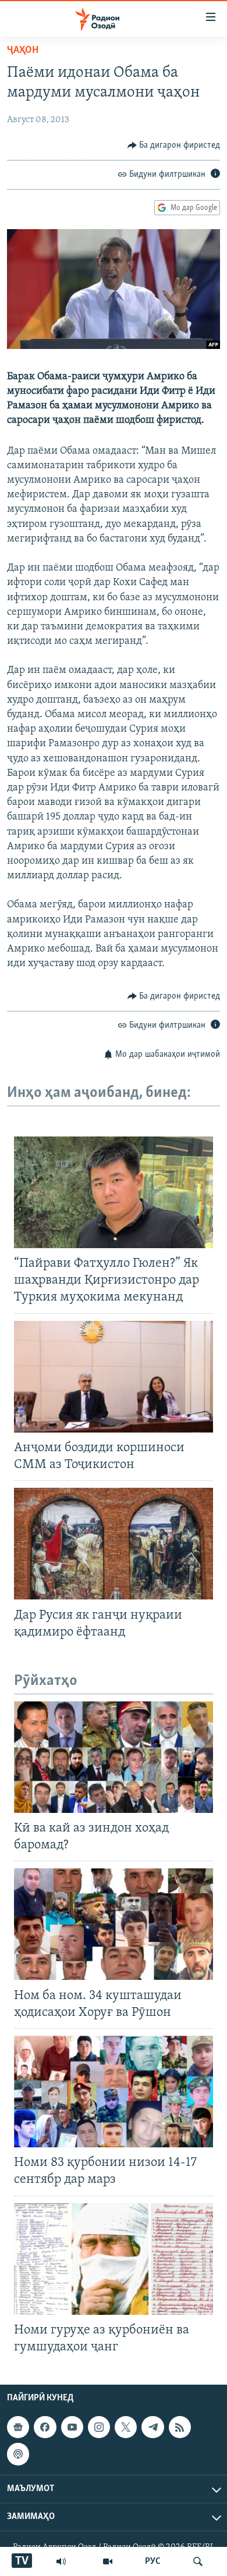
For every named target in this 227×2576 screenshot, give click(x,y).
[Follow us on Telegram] (152, 2427)
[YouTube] (108, 2561)
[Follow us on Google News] (18, 2427)
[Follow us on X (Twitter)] (126, 2427)
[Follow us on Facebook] (45, 2427)
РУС (153, 2561)
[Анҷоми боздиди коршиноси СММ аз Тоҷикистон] (114, 1377)
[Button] (174, 145)
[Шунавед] (61, 2561)
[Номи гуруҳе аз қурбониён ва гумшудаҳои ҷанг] (114, 2259)
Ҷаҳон (23, 51)
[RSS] (180, 2427)
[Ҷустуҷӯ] (198, 2561)
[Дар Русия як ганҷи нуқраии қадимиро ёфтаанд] (114, 1544)
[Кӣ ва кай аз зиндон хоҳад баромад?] (114, 1757)
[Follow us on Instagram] (99, 2427)
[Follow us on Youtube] (72, 2427)
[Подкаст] (18, 2454)
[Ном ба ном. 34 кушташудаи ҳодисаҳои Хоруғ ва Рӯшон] (114, 1924)
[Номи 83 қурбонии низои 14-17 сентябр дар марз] (114, 2092)
